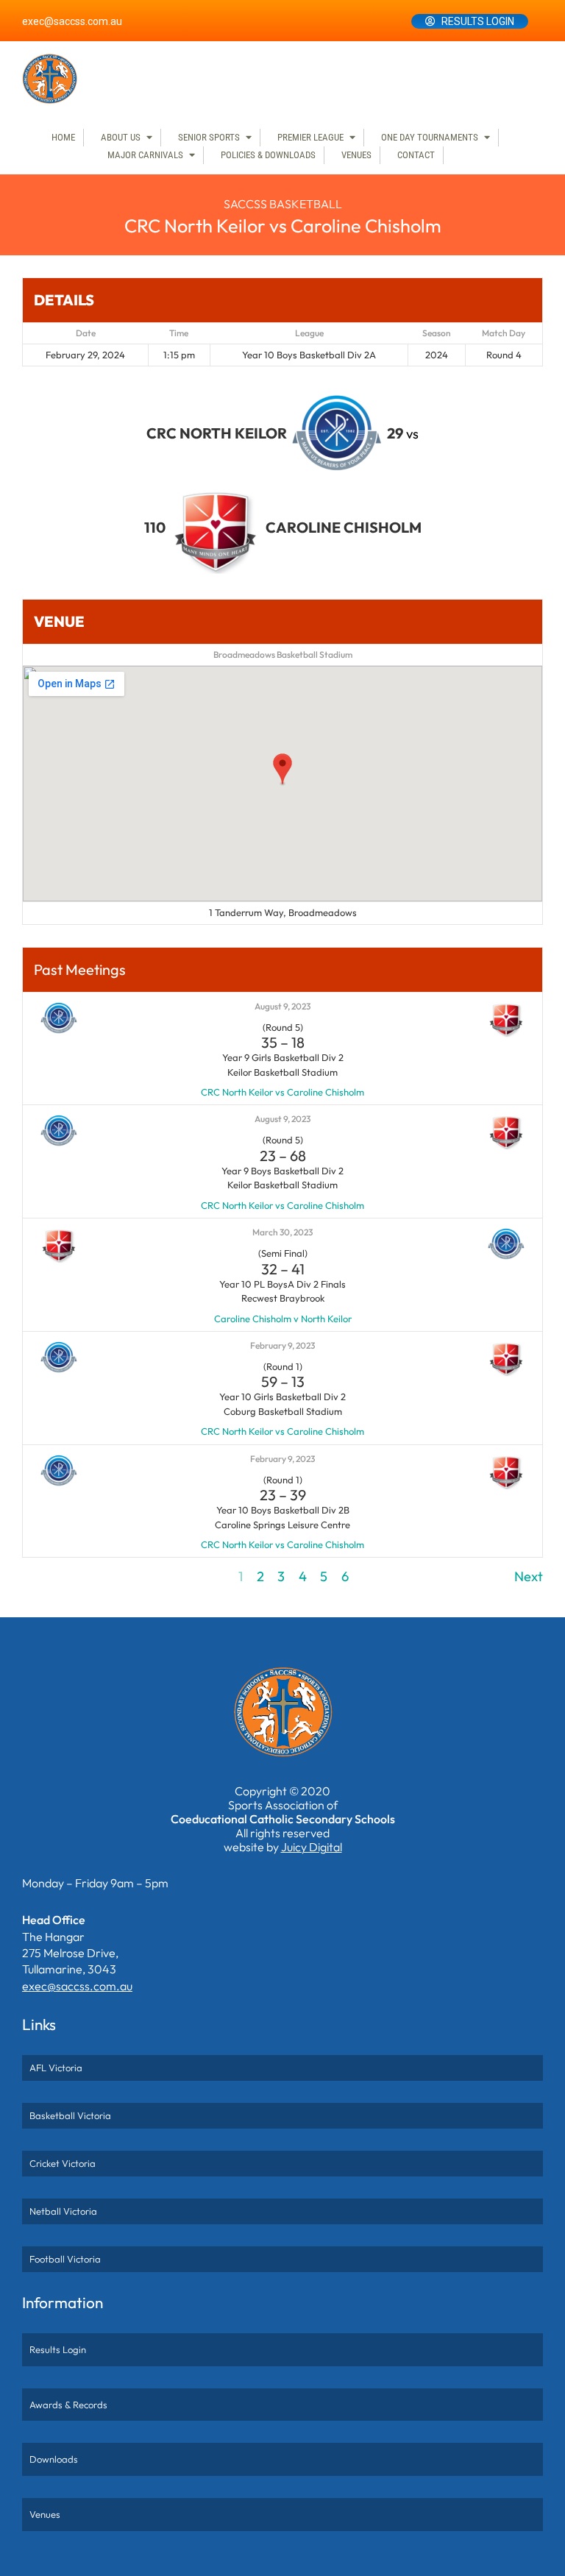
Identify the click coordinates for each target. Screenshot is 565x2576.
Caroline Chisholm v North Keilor (283, 1319)
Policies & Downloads (268, 155)
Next (529, 1576)
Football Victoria (65, 2259)
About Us (121, 137)
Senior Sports (209, 137)
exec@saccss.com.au (72, 21)
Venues (356, 155)
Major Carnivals (145, 155)
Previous (47, 1576)
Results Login (478, 21)
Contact (416, 155)
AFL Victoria (56, 2068)
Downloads (54, 2459)
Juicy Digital (312, 1847)
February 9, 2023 (282, 1345)
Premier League (310, 137)
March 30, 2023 (282, 1232)
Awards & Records (68, 2405)
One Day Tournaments (430, 137)
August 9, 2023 (282, 1006)
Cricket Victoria (63, 2163)
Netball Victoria (63, 2211)
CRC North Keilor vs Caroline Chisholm (282, 1092)
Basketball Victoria (70, 2115)
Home (63, 137)
